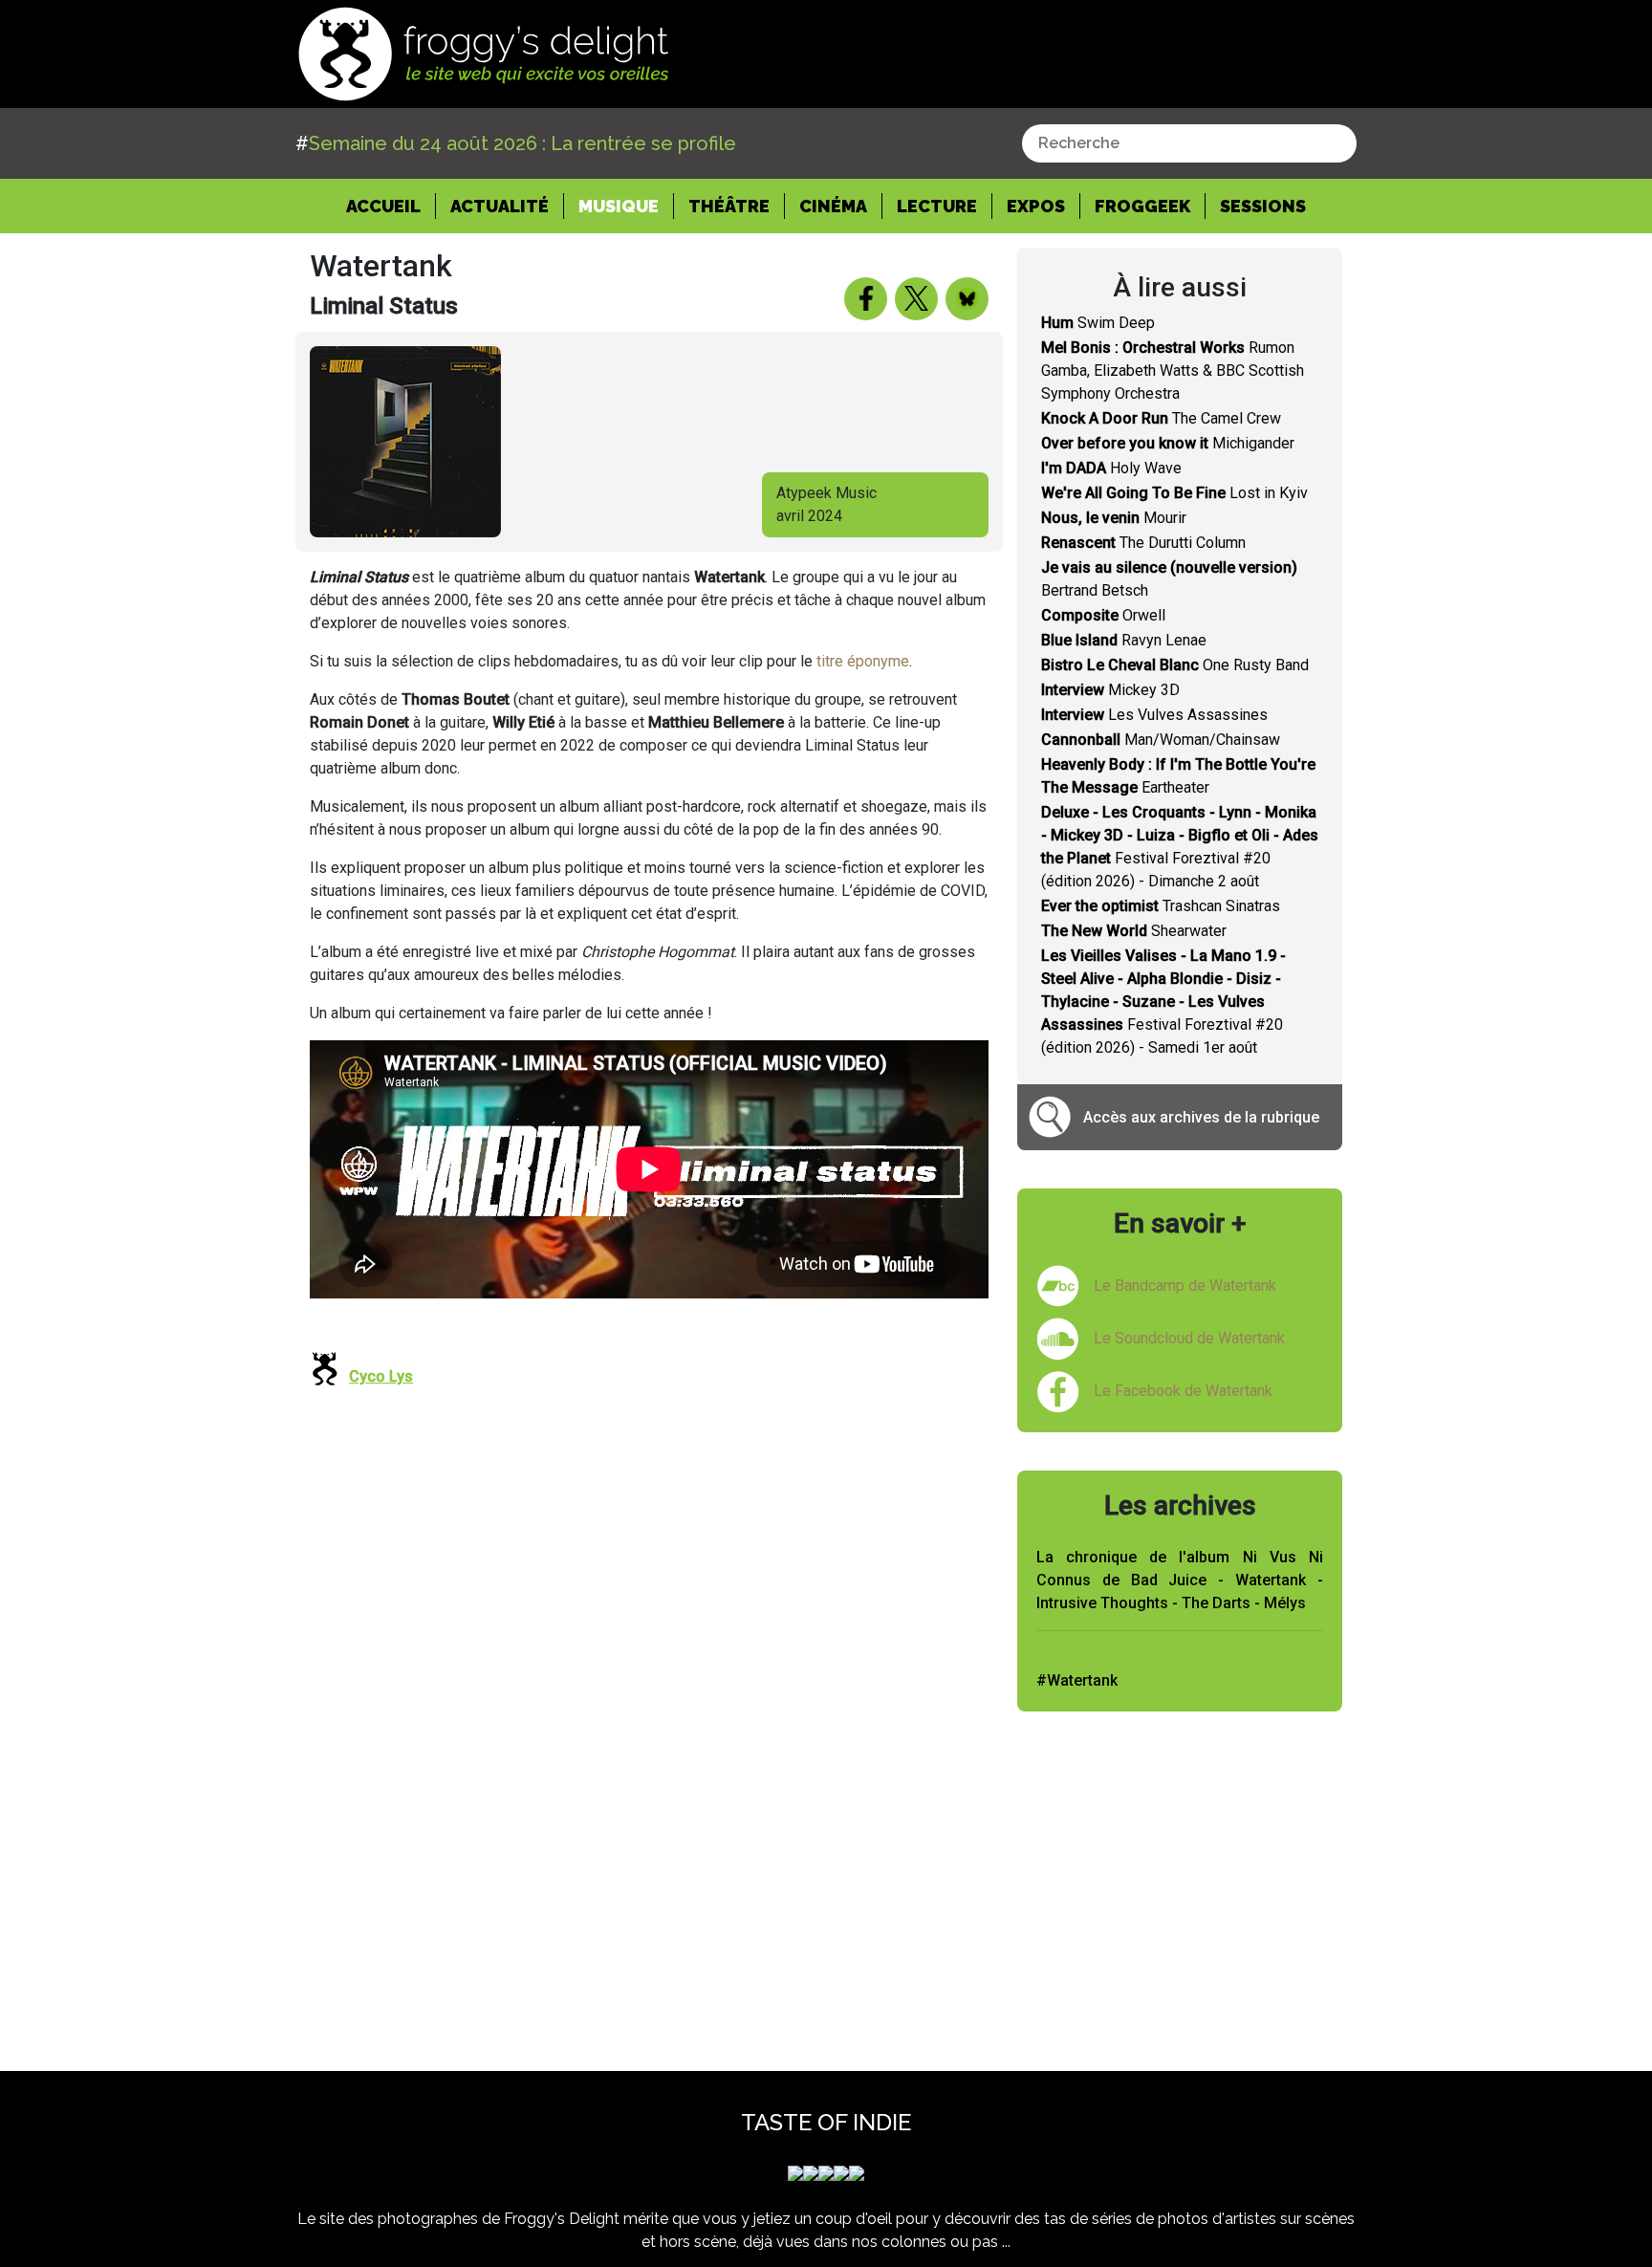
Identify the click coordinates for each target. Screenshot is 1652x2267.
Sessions (1263, 206)
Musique (619, 206)
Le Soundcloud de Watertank (1189, 1338)
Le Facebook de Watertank (1183, 1391)
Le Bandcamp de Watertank (1185, 1286)
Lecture (937, 206)
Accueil (391, 206)
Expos (1036, 206)
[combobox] (1189, 143)
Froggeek (1142, 206)
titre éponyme (863, 661)
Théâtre (729, 206)
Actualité (500, 206)
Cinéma (833, 206)
